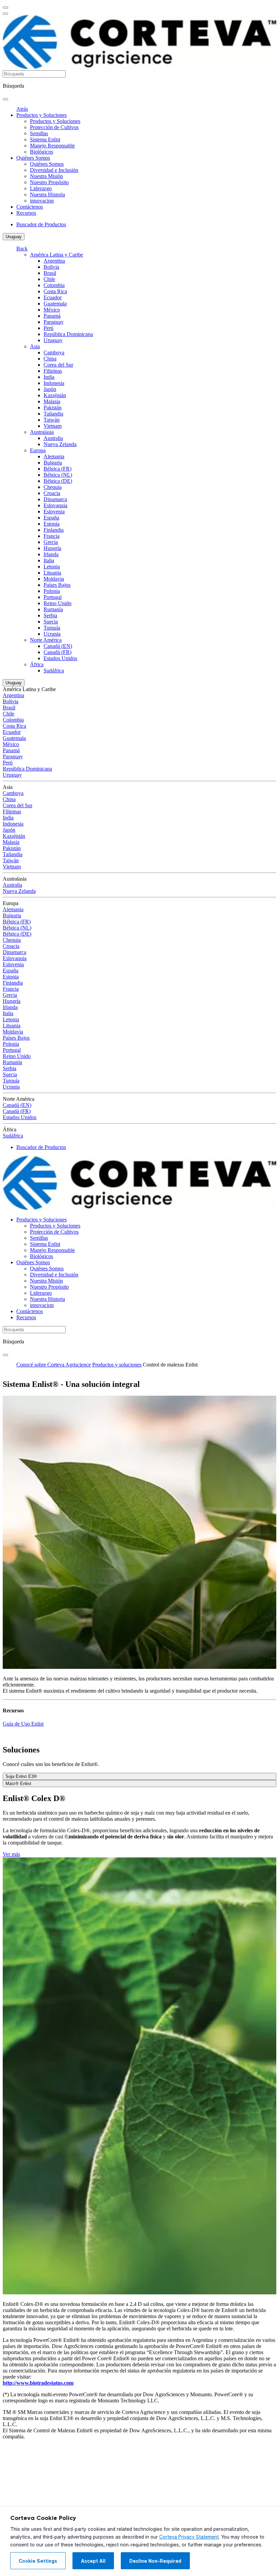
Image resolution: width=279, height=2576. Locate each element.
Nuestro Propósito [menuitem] (49, 182)
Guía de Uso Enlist (23, 1724)
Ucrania (52, 634)
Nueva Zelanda (60, 444)
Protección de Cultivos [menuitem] (54, 127)
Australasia (42, 432)
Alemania (54, 456)
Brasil (50, 273)
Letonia (52, 567)
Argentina (54, 261)
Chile (49, 279)
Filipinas (53, 371)
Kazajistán (55, 395)
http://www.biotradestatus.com (38, 2383)
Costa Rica (55, 291)
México (52, 310)
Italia (49, 560)
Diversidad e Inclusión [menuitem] (54, 170)
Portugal (53, 597)
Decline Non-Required (155, 2561)
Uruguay (14, 237)
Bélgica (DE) (58, 481)
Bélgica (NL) (58, 475)
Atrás (22, 109)
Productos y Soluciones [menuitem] (42, 115)
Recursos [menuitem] (26, 213)
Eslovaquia (55, 505)
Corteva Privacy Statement (189, 2537)
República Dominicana (68, 334)
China (50, 359)
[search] (5, 99)
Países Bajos (57, 585)
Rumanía (53, 609)
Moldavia (54, 579)
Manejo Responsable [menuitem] (52, 146)
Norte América (46, 640)
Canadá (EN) (58, 646)
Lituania (52, 573)
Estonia (52, 524)
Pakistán (53, 408)
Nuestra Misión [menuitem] (46, 176)
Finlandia (54, 530)
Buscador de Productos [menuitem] (41, 224)
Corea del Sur (58, 365)
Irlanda (51, 554)
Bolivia (51, 267)
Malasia (52, 401)
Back (22, 249)
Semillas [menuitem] (39, 133)
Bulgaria (53, 463)
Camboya (54, 352)
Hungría (52, 548)
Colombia (54, 285)
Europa (38, 450)
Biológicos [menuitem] (42, 152)
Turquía (52, 628)
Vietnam (53, 426)
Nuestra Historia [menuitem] (47, 195)
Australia (53, 438)
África (37, 664)
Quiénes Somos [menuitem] (33, 158)
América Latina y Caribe (56, 255)
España (51, 518)
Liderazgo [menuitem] (41, 188)
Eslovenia (54, 511)
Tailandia (53, 414)
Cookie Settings (38, 2561)
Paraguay (54, 322)
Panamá (52, 316)
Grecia (51, 542)
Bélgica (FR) (58, 469)
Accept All (93, 2561)
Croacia (52, 493)
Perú (48, 328)
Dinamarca (55, 499)
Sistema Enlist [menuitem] (45, 139)
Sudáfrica (54, 671)
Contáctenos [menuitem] (30, 207)
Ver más (11, 1854)
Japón (50, 389)
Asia (35, 346)
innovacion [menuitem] (42, 201)
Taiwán (52, 420)
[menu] (5, 7)
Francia (52, 536)
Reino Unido (58, 603)
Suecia (51, 622)
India (49, 377)
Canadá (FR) (58, 652)
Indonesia (54, 383)
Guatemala (55, 304)
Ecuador (53, 297)
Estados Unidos (60, 658)
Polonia (52, 591)
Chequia (53, 487)
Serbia (50, 615)
